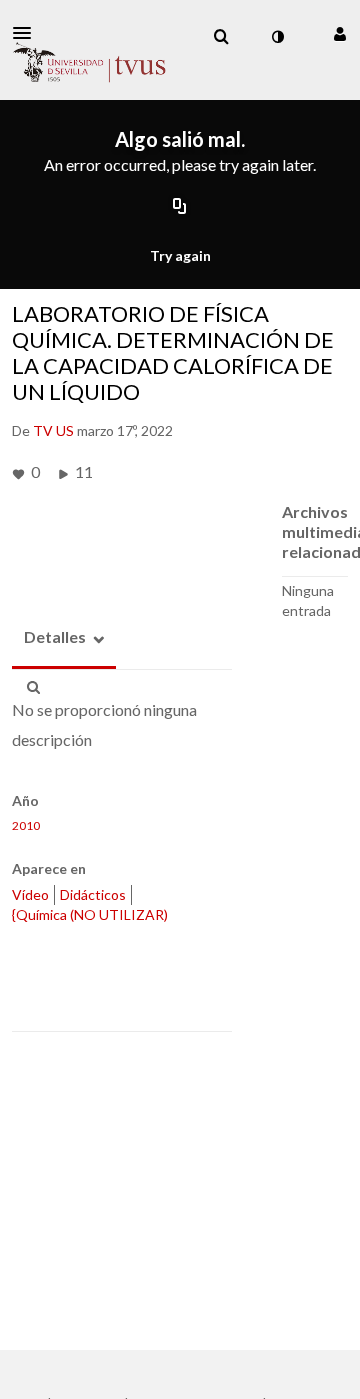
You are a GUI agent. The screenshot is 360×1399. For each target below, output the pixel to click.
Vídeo (30, 894)
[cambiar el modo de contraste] (277, 37)
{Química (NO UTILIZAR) (90, 914)
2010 (26, 826)
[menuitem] (221, 37)
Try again (180, 255)
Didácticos (93, 894)
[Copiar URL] (180, 208)
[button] (28, 33)
